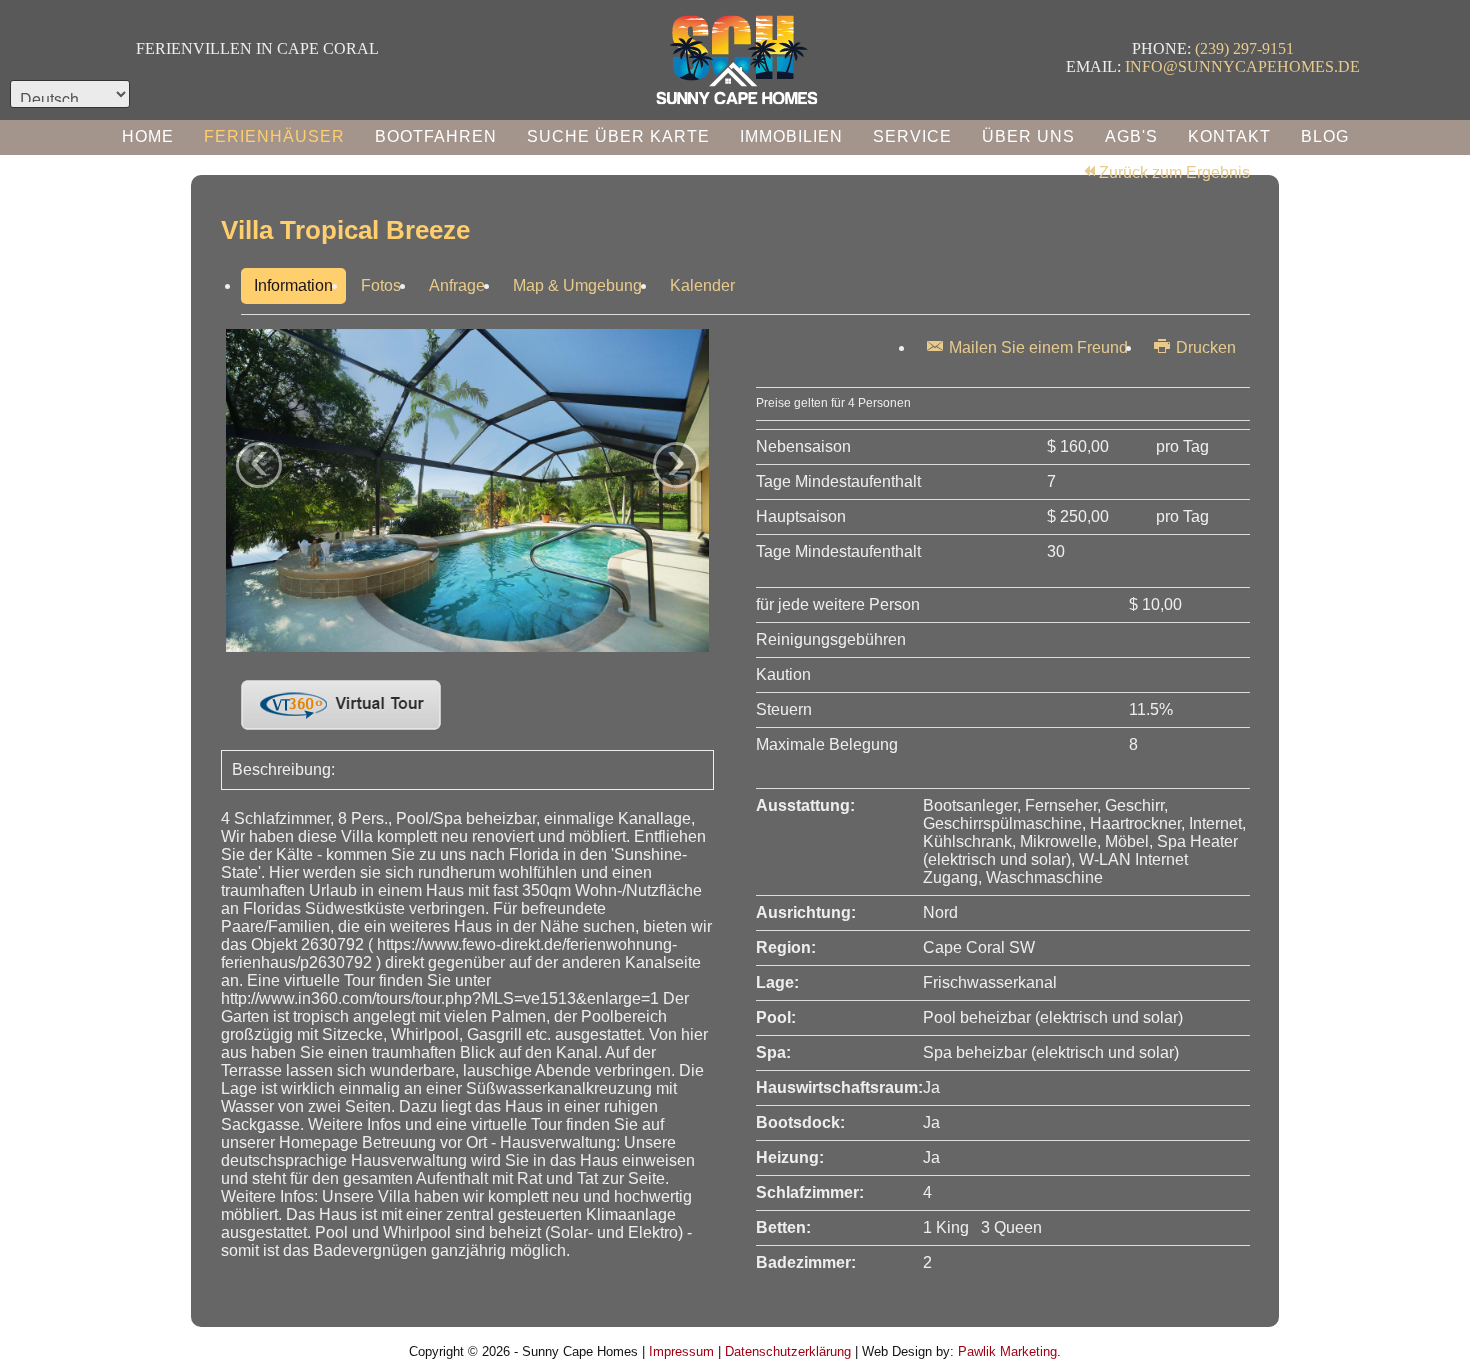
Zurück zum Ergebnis (1174, 172)
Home (148, 136)
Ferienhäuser (274, 136)
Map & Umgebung (577, 285)
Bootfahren (436, 136)
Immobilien (791, 136)
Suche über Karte (618, 136)
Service (912, 136)
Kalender (702, 285)
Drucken (1204, 347)
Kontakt (1229, 136)
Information (293, 285)
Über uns (1028, 136)
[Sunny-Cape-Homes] (735, 53)
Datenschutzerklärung (788, 1351)
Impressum (681, 1351)
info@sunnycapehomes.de (1242, 66)
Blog (1325, 136)
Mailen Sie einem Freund (1036, 347)
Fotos (381, 285)
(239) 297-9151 (1244, 48)
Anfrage (457, 285)
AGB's (1131, 136)
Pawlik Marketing (1007, 1351)
